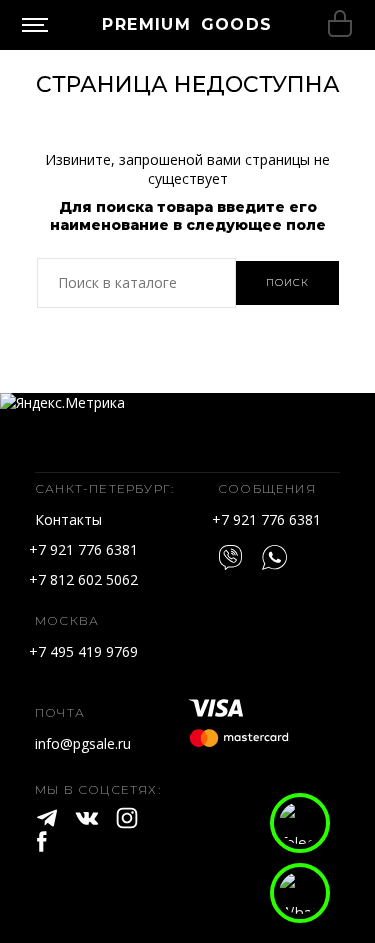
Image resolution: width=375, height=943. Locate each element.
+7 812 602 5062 (83, 579)
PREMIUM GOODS (187, 24)
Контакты (68, 519)
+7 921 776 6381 (83, 549)
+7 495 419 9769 (83, 651)
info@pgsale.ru (83, 743)
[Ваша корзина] (340, 25)
